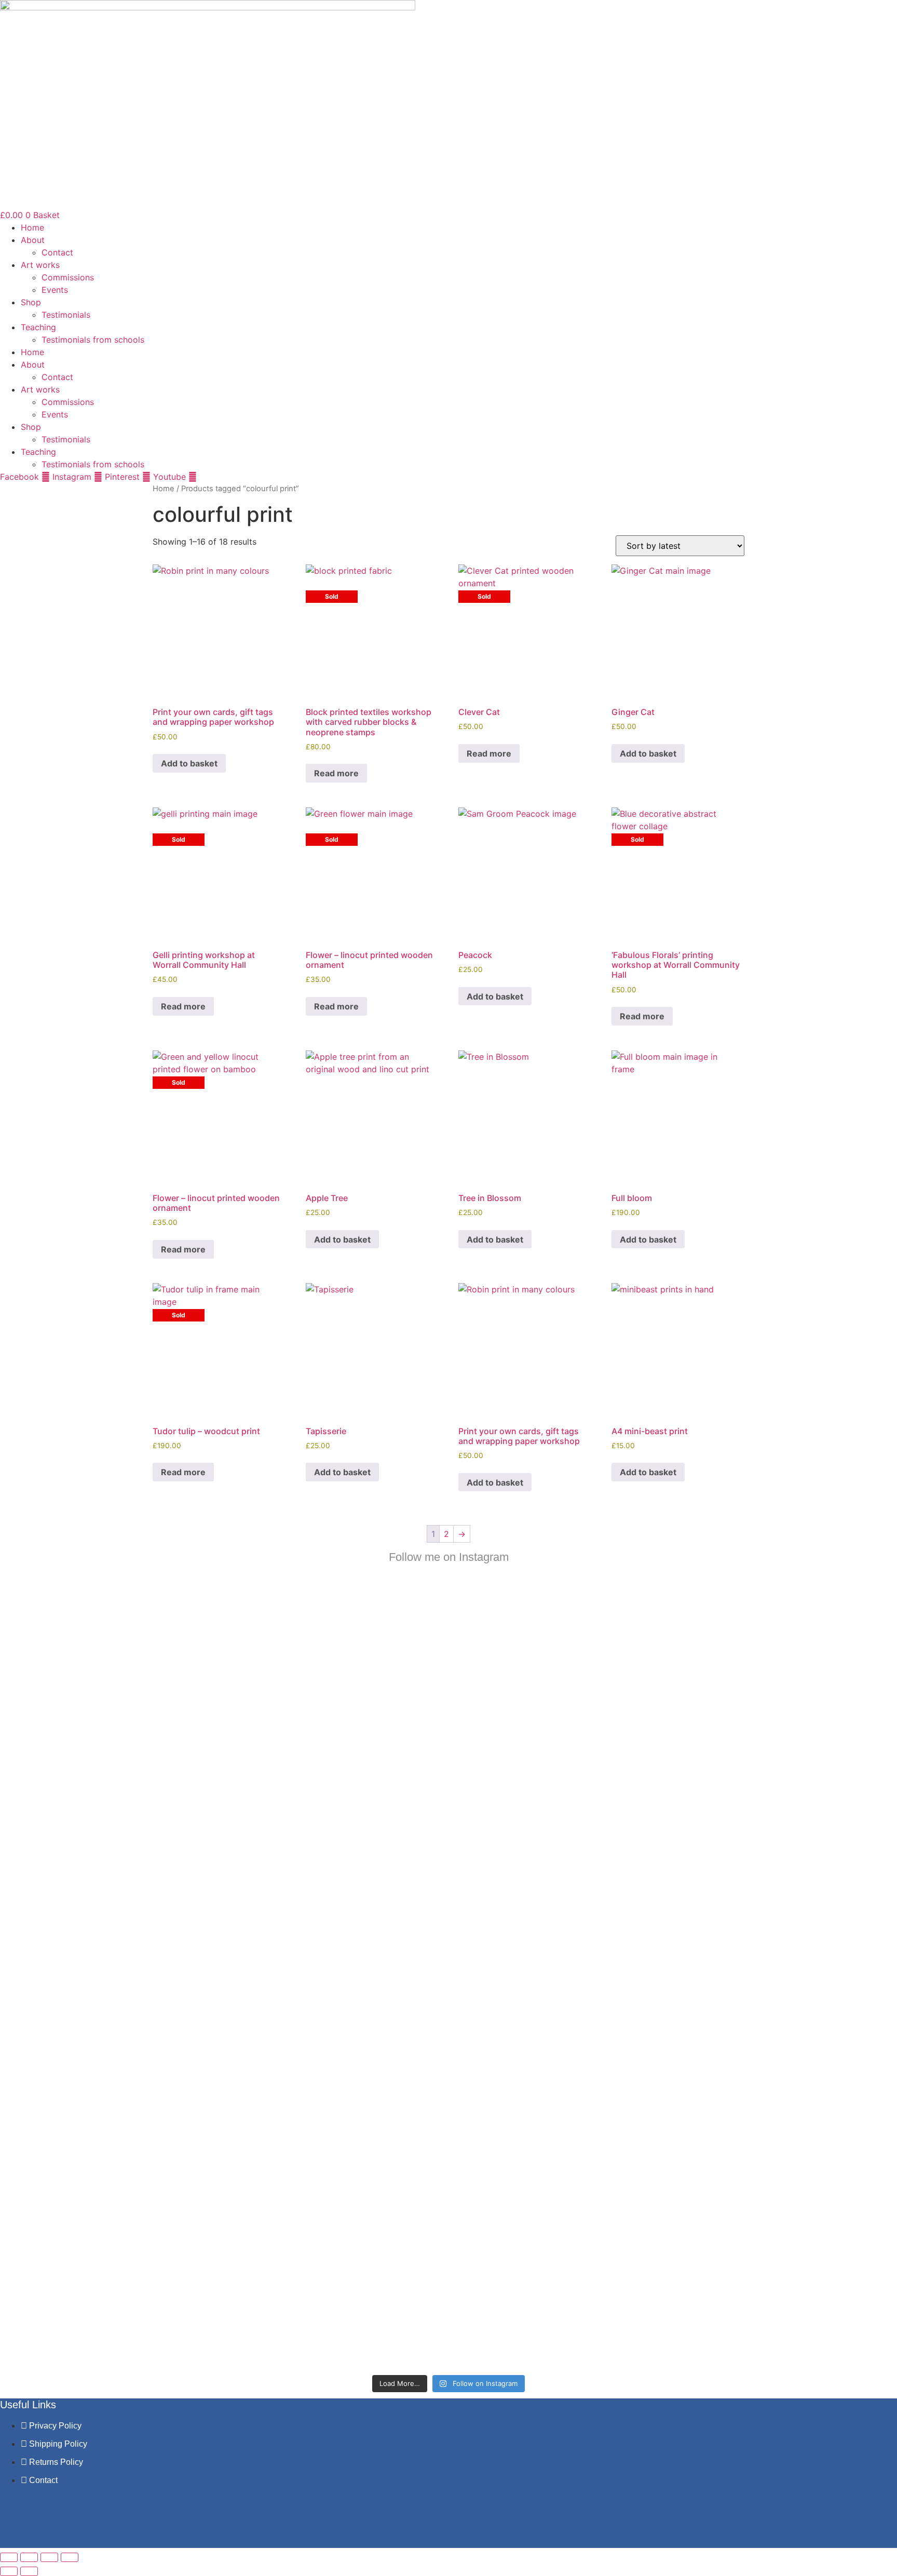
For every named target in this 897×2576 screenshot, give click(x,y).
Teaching (38, 327)
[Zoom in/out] (9, 2557)
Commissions (68, 277)
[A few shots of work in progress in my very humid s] (664, 1999)
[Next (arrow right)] (29, 2571)
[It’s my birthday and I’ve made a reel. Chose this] (448, 1679)
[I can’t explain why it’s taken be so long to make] (341, 1735)
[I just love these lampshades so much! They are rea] (341, 2129)
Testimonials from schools (93, 340)
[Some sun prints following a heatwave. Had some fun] (556, 2117)
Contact (57, 252)
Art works (40, 265)
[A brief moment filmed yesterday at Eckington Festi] (233, 1992)
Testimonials (66, 315)
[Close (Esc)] (70, 2557)
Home (32, 227)
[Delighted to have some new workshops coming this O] (233, 1722)
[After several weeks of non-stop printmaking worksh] (556, 1660)
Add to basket (189, 763)
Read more (336, 773)
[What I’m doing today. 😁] (448, 1905)
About (33, 240)
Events (55, 290)
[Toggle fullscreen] (29, 2557)
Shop (31, 302)
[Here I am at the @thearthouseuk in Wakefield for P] (664, 1648)
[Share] (49, 2557)
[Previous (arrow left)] (9, 2571)
